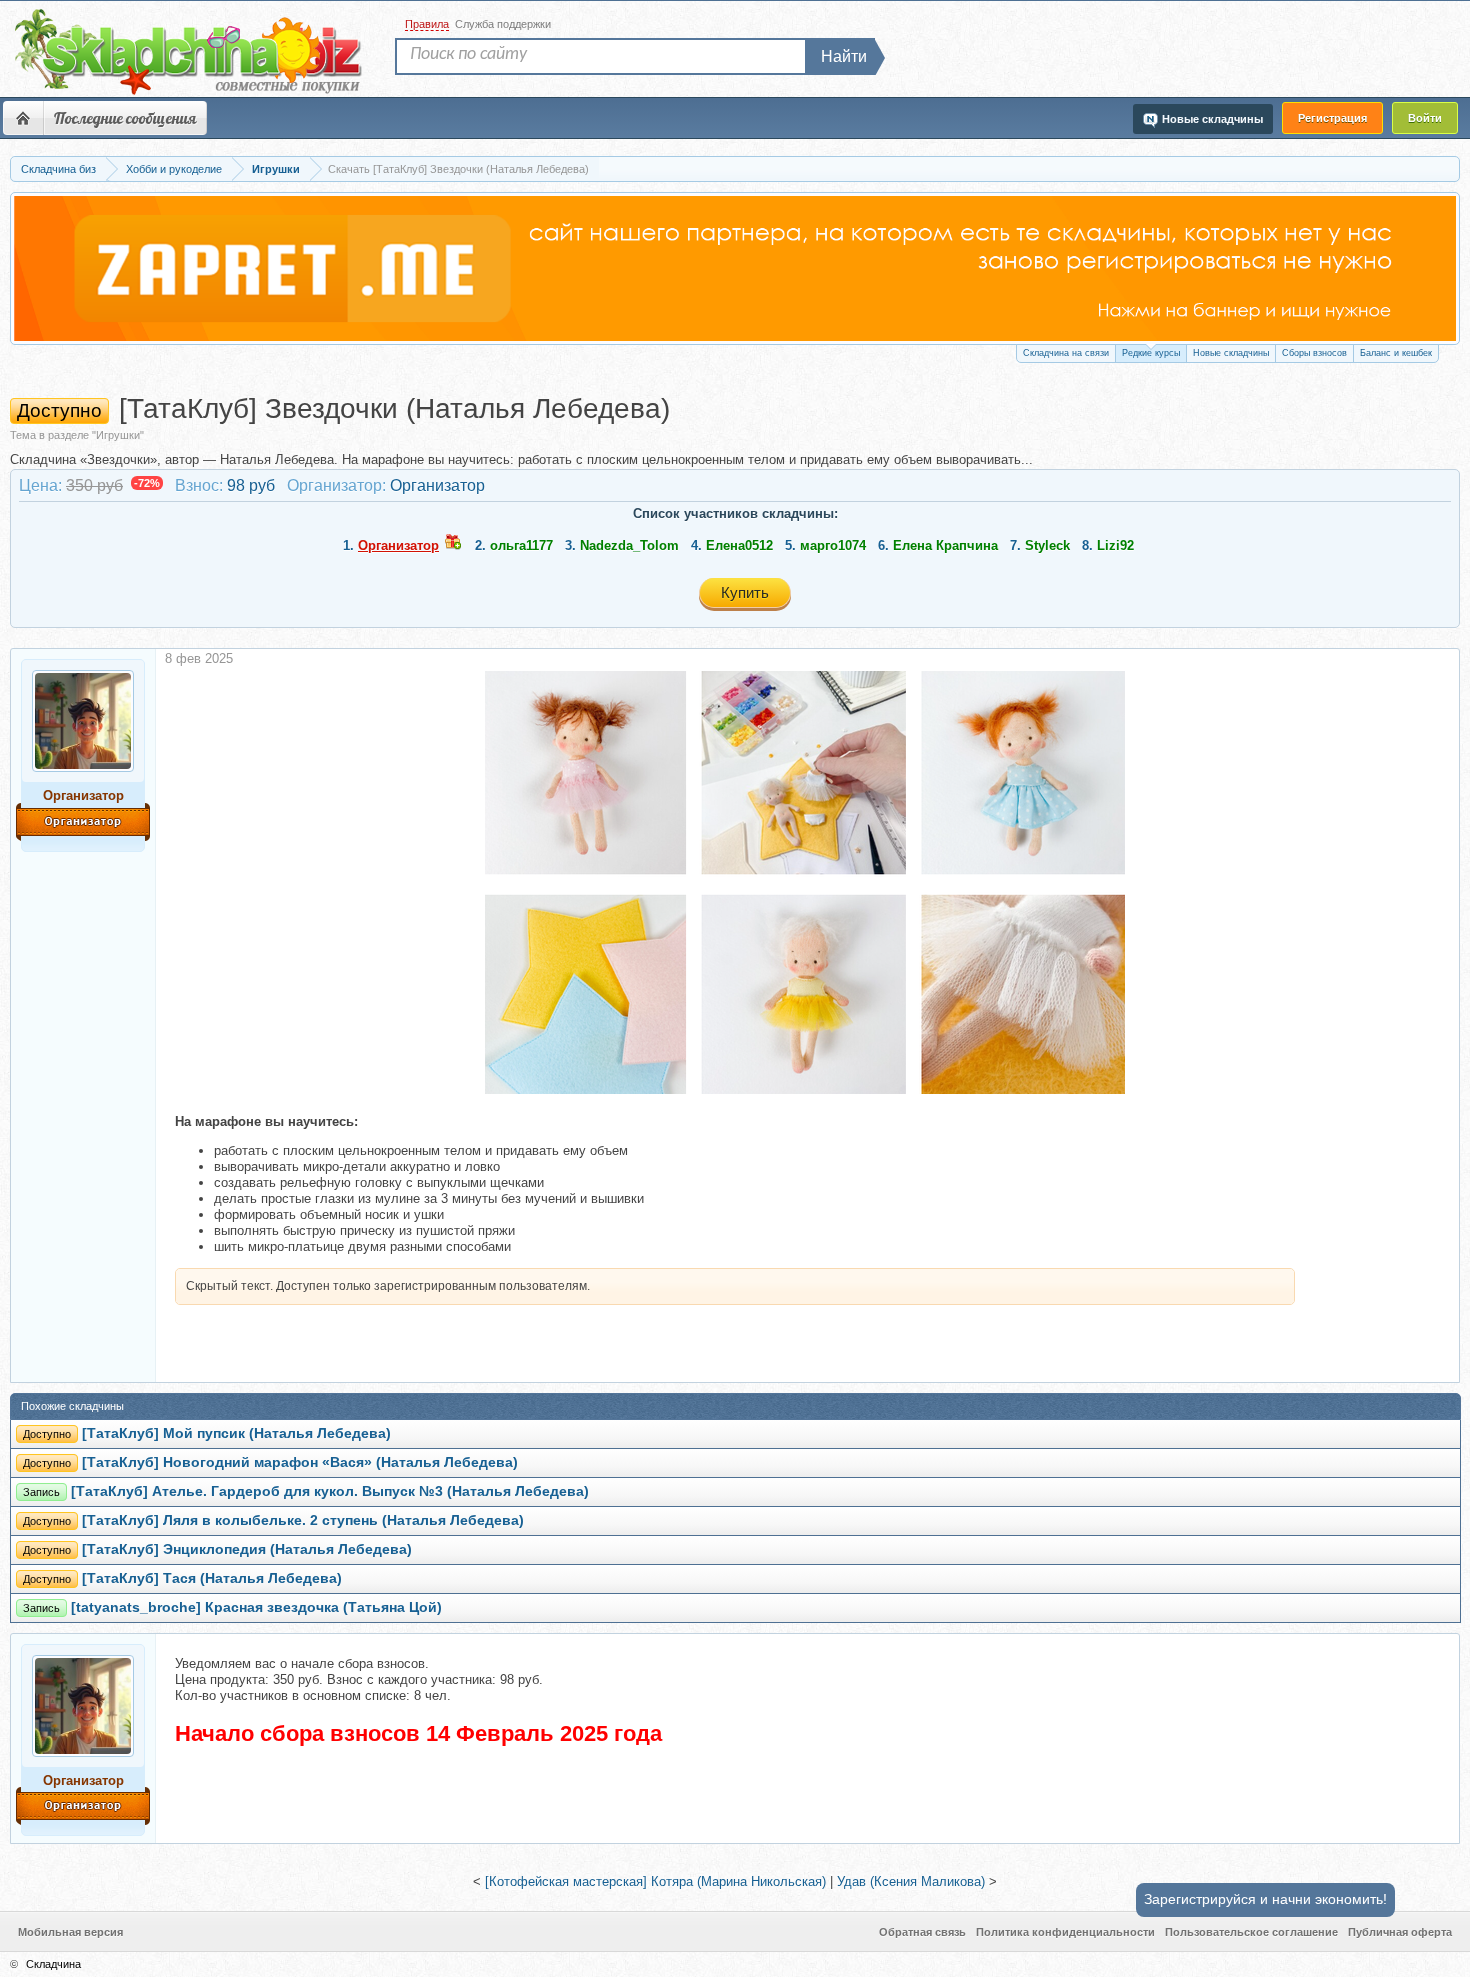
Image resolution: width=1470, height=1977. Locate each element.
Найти (844, 56)
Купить (745, 592)
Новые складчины (1231, 353)
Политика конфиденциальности (1065, 1932)
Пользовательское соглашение (1251, 1932)
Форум (23, 118)
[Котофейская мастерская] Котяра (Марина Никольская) (655, 1881)
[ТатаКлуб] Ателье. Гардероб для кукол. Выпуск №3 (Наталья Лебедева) (330, 1491)
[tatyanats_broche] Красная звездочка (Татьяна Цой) (256, 1607)
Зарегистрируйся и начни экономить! (1265, 1899)
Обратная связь (922, 1932)
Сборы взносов (1314, 353)
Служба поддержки (503, 24)
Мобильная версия (70, 1932)
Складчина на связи (1066, 353)
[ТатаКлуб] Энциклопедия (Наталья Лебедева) (247, 1549)
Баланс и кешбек (1396, 353)
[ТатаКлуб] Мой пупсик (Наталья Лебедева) (236, 1433)
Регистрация (1332, 118)
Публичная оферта (1400, 1932)
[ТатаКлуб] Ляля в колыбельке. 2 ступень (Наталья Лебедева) (303, 1520)
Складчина (53, 1964)
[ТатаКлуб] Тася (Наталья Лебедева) (212, 1578)
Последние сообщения (125, 118)
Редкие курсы (1151, 353)
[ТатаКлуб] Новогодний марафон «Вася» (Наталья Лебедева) (300, 1462)
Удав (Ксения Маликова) (911, 1881)
